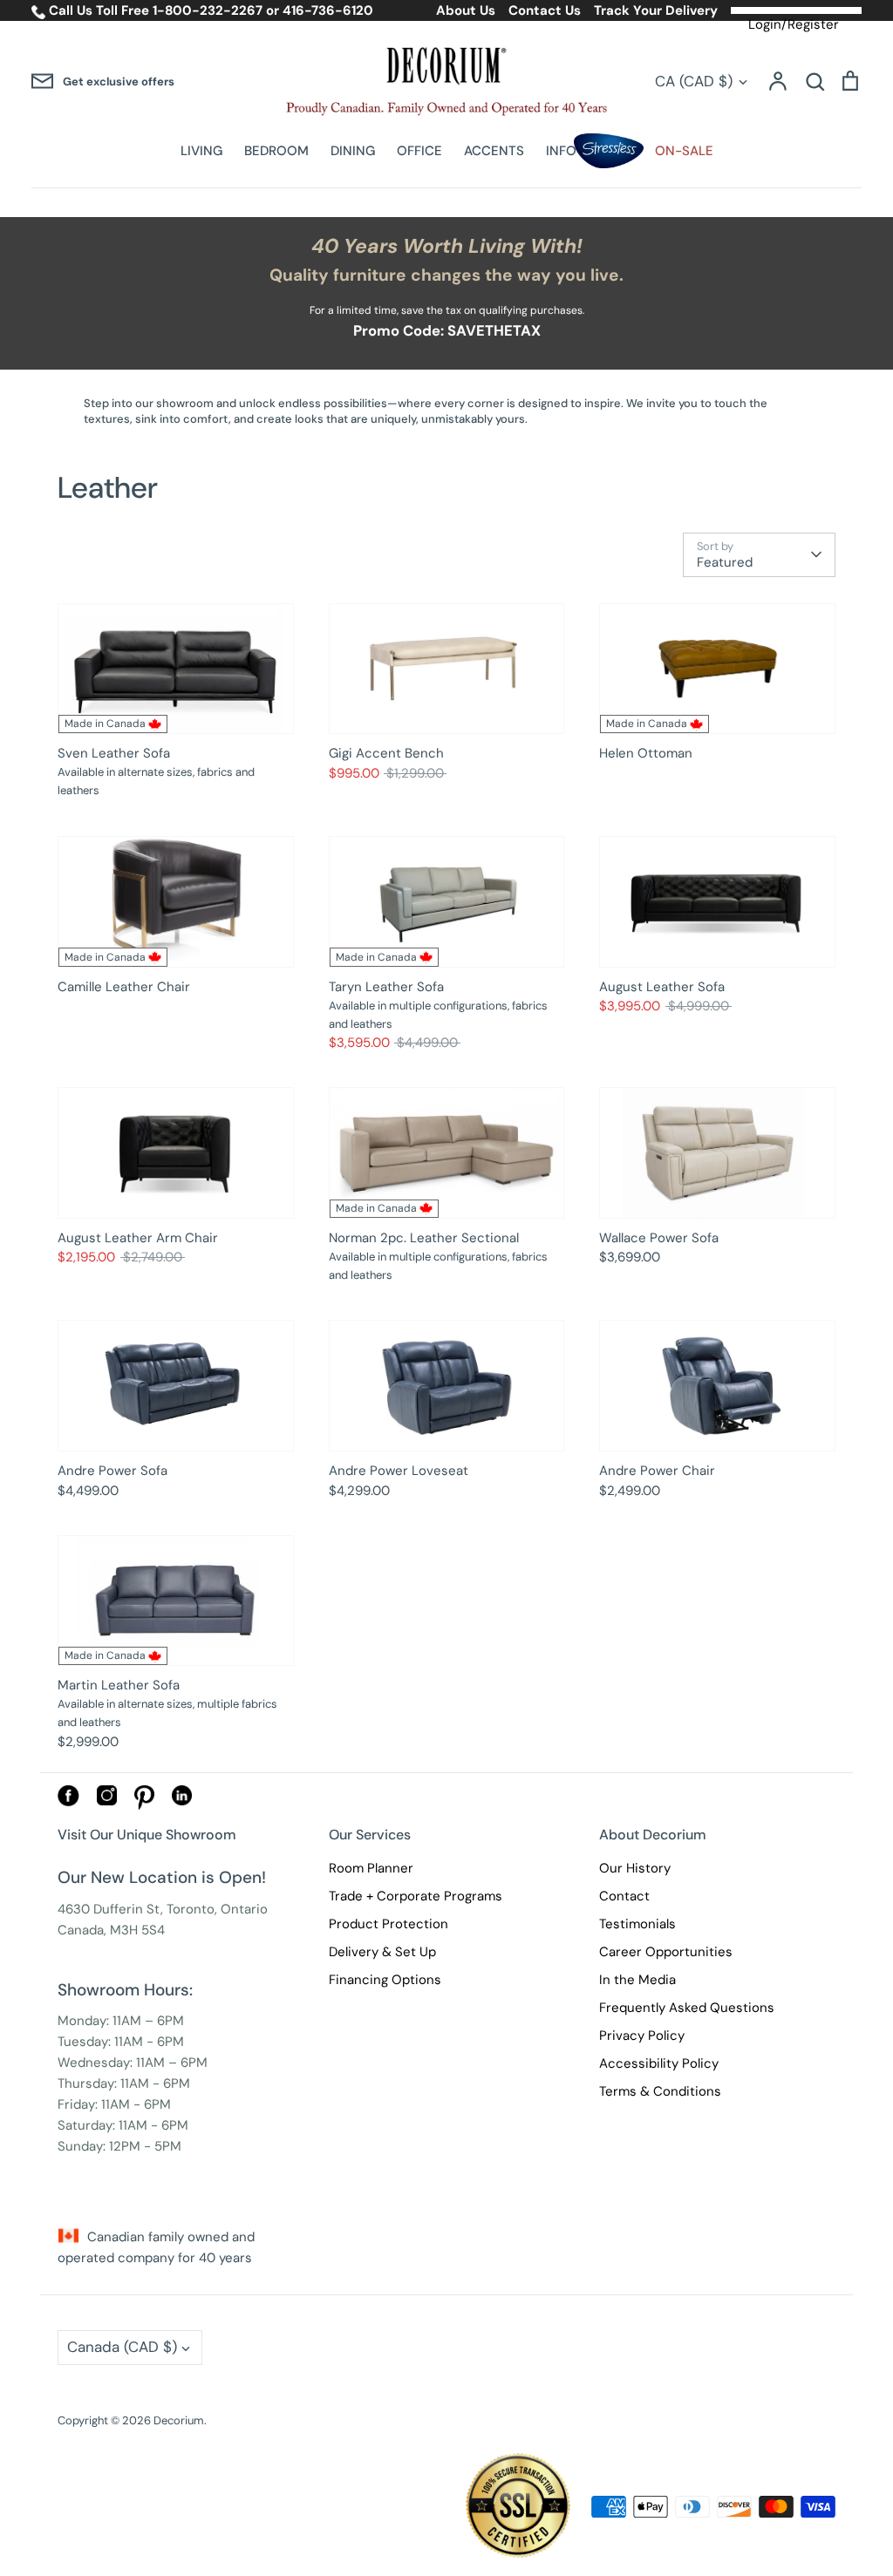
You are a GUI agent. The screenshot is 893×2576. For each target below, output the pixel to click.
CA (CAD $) (694, 81)
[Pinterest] (144, 1805)
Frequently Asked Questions (687, 2008)
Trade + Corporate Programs (416, 1896)
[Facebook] (68, 1802)
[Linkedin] (182, 1801)
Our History (635, 1868)
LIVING (201, 151)
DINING (353, 151)
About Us (466, 10)
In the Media (637, 1980)
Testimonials (637, 1924)
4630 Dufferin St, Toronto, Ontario (163, 1909)
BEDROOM (276, 151)
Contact (624, 1896)
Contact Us (545, 10)
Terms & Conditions (660, 2091)
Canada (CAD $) (122, 2347)
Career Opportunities (666, 1952)
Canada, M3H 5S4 (111, 1930)
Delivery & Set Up (382, 1952)
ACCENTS (494, 151)
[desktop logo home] (446, 82)
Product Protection (389, 1924)
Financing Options (385, 1980)
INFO (561, 151)
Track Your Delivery (656, 10)
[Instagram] (107, 1801)
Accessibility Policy (659, 2063)
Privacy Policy (642, 2036)
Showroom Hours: (125, 1990)
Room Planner (371, 1868)
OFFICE (419, 151)
